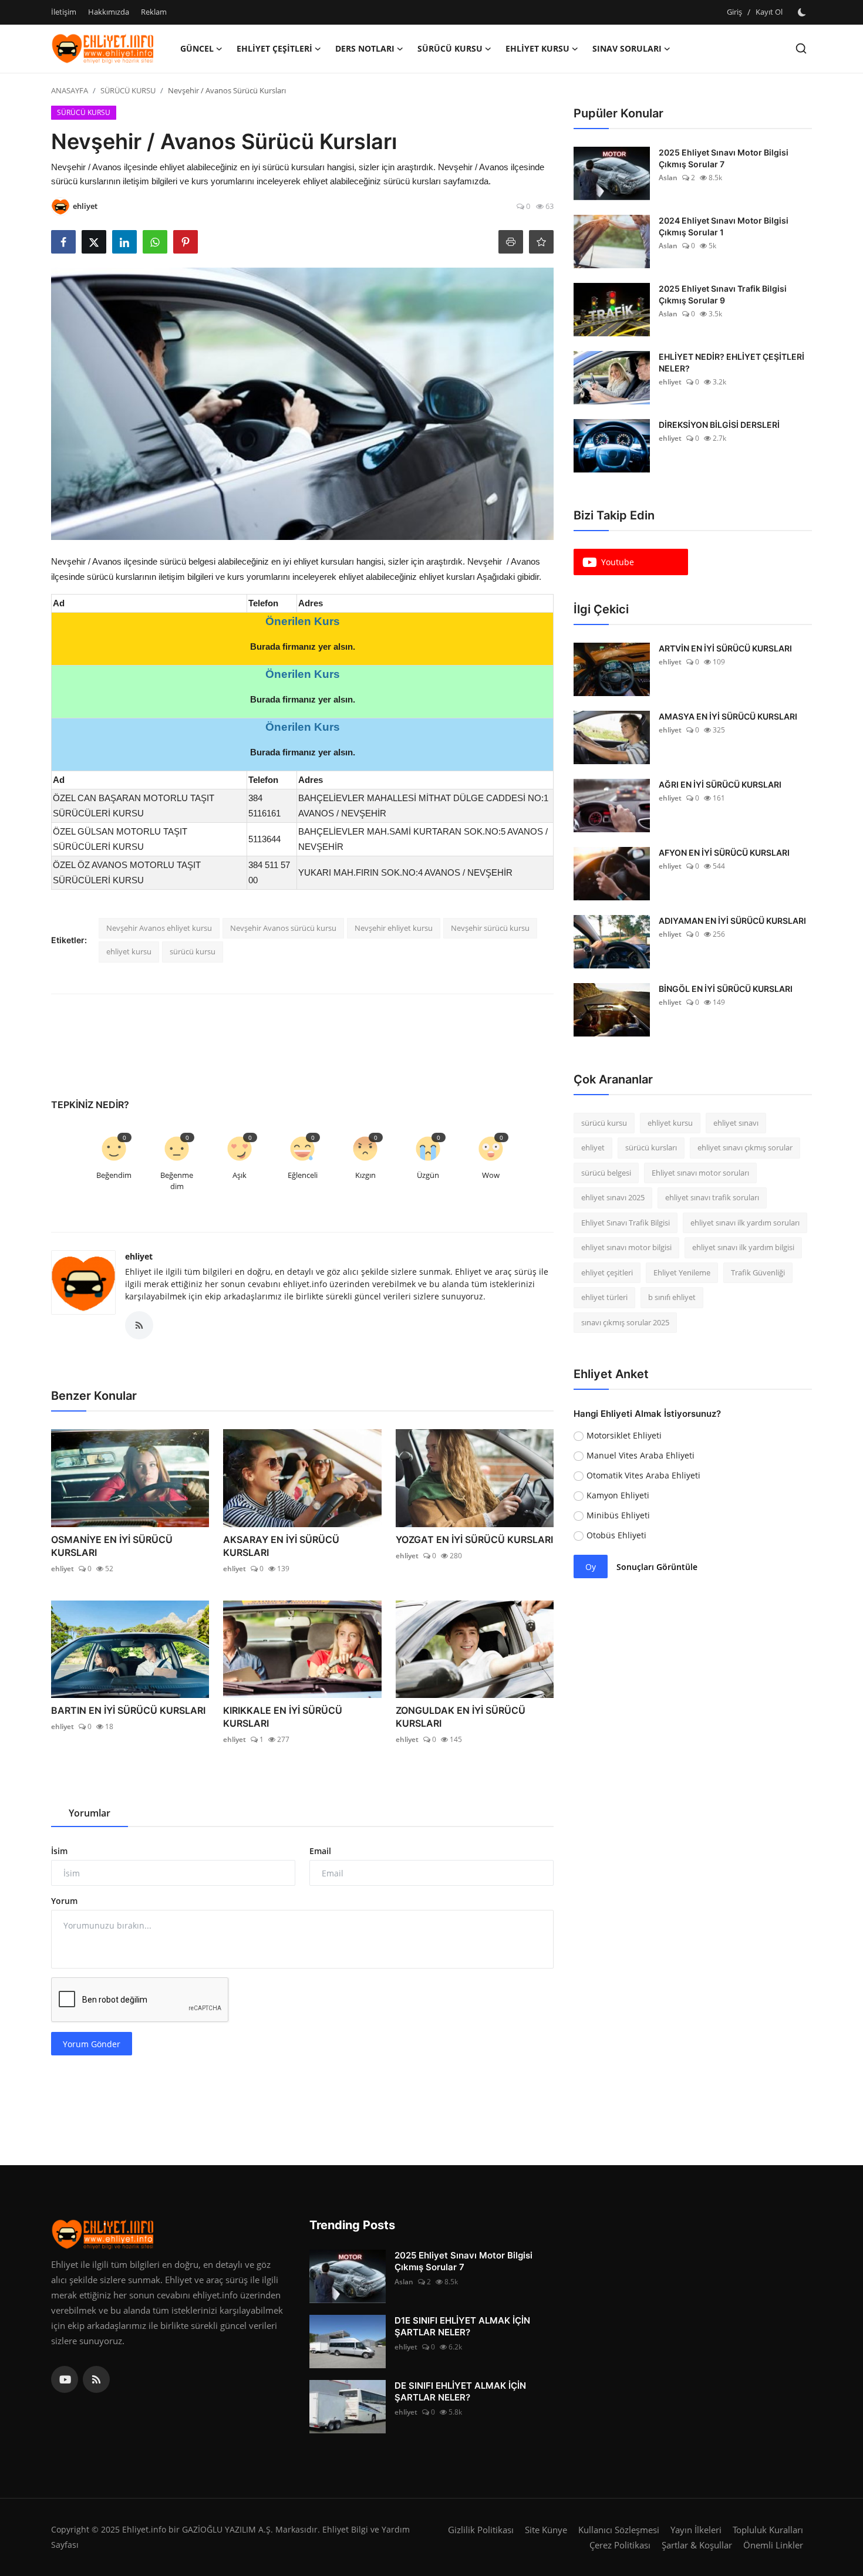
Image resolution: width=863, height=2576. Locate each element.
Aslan (668, 178)
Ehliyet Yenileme (682, 1272)
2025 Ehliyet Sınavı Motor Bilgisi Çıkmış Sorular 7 (724, 158)
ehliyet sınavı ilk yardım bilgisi (743, 1248)
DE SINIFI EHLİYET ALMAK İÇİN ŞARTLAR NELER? (460, 2391)
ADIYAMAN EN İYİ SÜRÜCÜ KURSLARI (732, 921)
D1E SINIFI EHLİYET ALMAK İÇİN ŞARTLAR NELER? (462, 2326)
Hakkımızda (109, 12)
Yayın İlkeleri (696, 2530)
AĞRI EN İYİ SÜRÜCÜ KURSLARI (720, 784)
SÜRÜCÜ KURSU (128, 90)
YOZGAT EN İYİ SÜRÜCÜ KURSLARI (474, 1539)
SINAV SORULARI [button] (627, 48)
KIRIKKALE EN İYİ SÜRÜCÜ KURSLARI (283, 1717)
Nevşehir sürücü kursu (490, 928)
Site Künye (546, 2530)
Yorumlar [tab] (90, 1813)
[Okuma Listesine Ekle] (541, 242)
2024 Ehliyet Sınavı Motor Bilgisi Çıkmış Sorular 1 (724, 226)
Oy (591, 1567)
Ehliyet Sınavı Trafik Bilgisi (626, 1223)
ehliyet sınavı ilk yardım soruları (745, 1223)
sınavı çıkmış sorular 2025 (625, 1322)
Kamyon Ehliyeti (618, 1496)
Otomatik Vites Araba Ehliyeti (643, 1476)
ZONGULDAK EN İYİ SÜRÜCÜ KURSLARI (461, 1717)
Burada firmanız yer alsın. (303, 646)
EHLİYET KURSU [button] (537, 48)
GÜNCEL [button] (197, 48)
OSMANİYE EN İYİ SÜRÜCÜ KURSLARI (112, 1546)
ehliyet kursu (129, 951)
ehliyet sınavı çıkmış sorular (745, 1148)
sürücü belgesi (606, 1173)
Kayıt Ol (769, 12)
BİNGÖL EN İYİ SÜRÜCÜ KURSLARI (726, 989)
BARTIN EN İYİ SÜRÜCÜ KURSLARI (128, 1710)
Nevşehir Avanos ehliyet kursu (159, 928)
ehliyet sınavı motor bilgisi (626, 1248)
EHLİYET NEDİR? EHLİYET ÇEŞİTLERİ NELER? (731, 362)
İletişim (64, 12)
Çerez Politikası (620, 2545)
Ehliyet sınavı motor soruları (700, 1173)
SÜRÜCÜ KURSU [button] (450, 48)
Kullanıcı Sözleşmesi (619, 2530)
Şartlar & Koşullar (697, 2545)
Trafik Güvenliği (758, 1272)
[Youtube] (65, 2379)
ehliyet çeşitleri (607, 1272)
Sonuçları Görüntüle (657, 1567)
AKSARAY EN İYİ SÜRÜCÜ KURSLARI (281, 1546)
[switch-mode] (803, 12)
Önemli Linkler (773, 2545)
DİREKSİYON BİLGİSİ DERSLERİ (719, 425)
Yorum (64, 1901)
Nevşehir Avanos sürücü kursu (283, 928)
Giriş (734, 12)
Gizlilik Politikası (481, 2530)
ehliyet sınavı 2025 (613, 1198)
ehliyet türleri (604, 1298)
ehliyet (139, 1256)
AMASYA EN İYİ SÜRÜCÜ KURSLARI (728, 716)
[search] (801, 48)
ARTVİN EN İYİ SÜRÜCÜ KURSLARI (725, 648)
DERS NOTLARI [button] (365, 48)
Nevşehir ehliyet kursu (394, 928)
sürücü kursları (651, 1148)
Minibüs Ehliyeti (618, 1516)
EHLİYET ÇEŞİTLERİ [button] (274, 48)
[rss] (96, 2379)
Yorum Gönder (92, 2044)
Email (320, 1851)
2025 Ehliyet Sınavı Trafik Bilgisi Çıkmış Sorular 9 (723, 294)
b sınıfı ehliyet (672, 1298)
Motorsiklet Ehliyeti (624, 1436)
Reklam (154, 12)
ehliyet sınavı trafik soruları (712, 1198)
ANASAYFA (70, 90)
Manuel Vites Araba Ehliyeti (640, 1456)
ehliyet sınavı (736, 1123)
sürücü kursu (193, 951)
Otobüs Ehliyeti (616, 1536)
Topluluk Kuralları (768, 2530)
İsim (59, 1851)
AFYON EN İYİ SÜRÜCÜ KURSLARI (724, 853)
